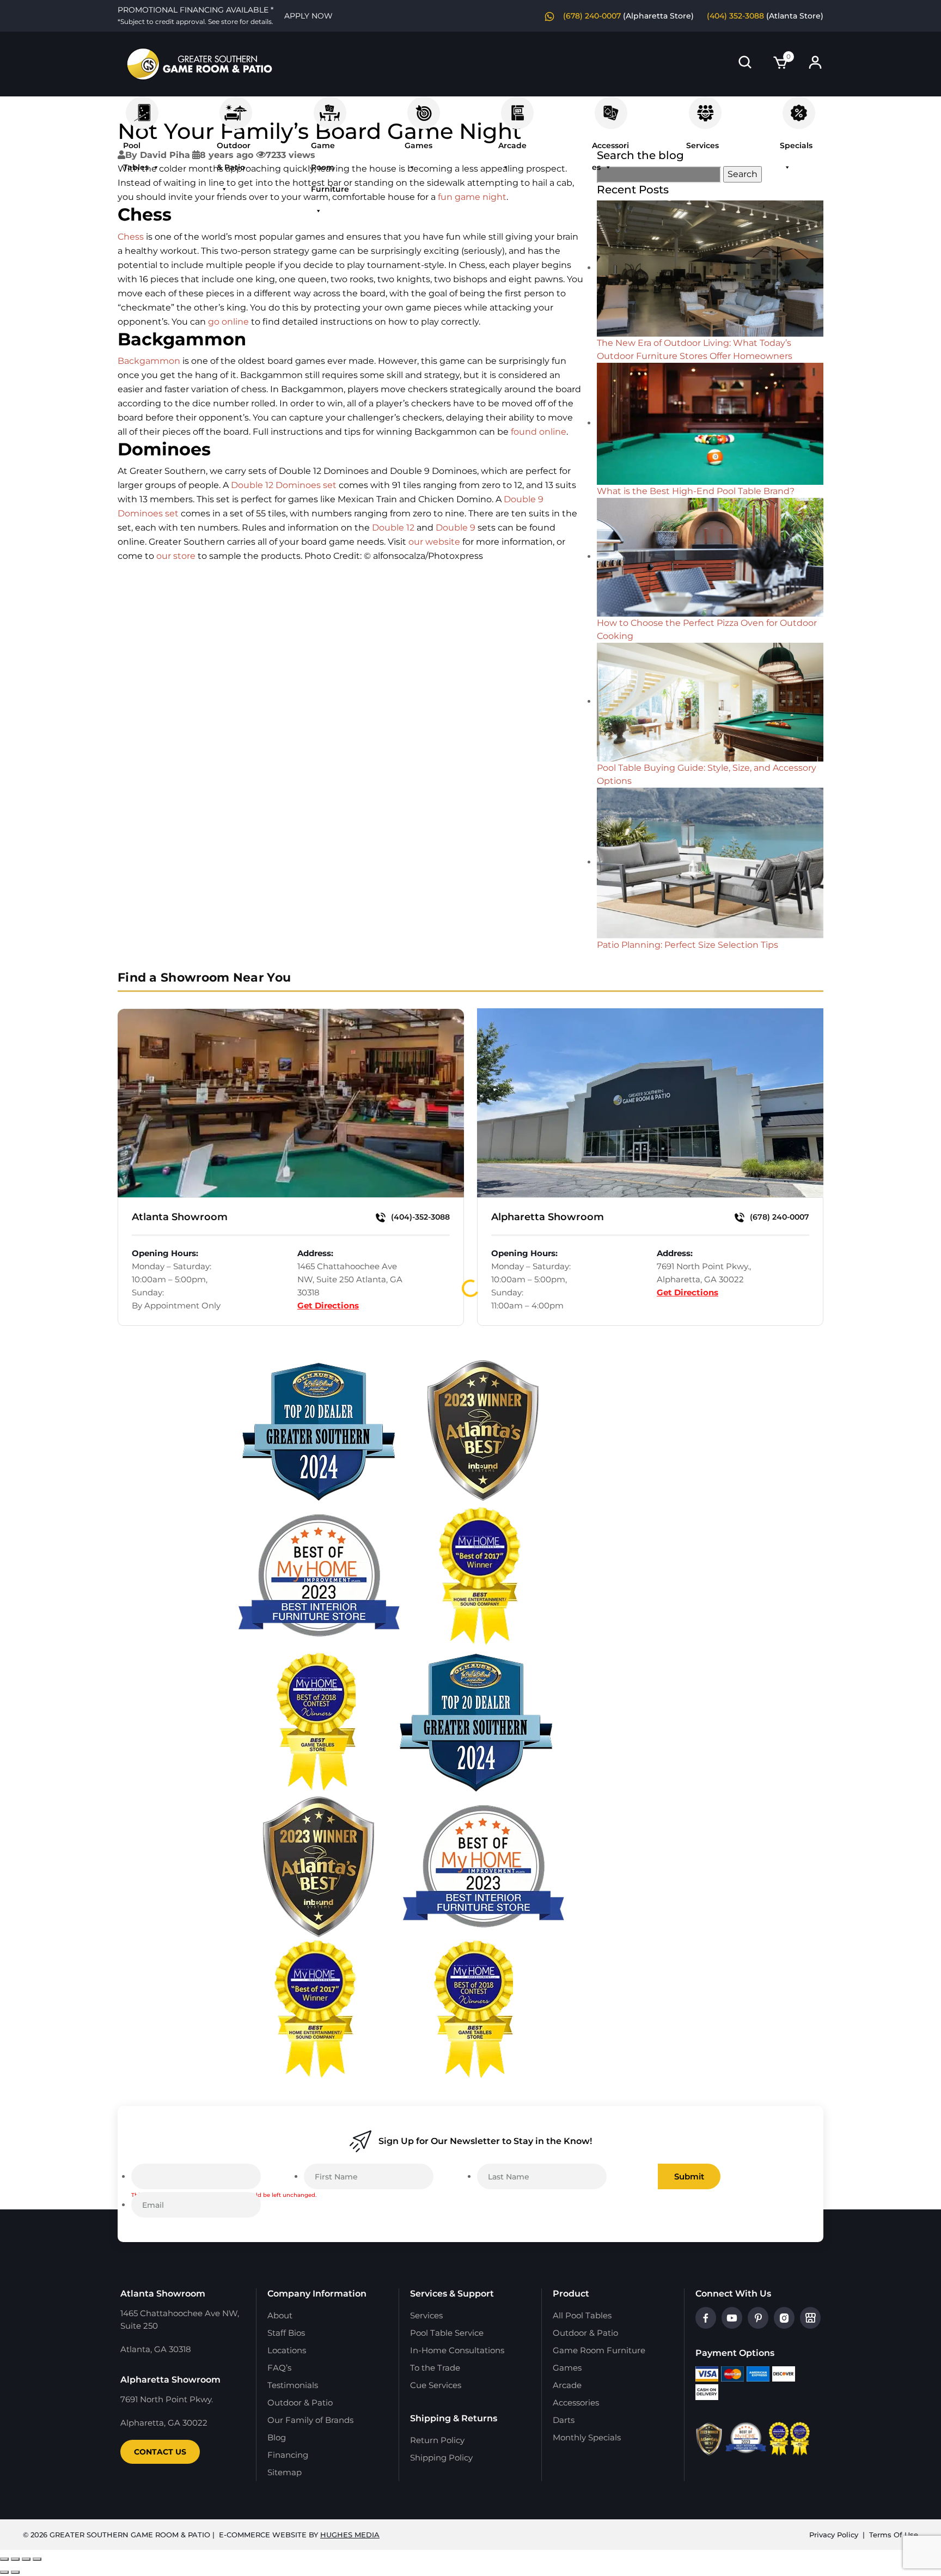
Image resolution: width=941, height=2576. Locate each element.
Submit (689, 2176)
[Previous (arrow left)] (4, 2572)
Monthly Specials (587, 2437)
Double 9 (456, 528)
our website (434, 542)
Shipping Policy (441, 2458)
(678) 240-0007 (592, 16)
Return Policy (437, 2440)
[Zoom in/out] (4, 2559)
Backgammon (149, 361)
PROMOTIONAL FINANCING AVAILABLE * (195, 15)
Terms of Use (894, 2535)
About (280, 2315)
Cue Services (436, 2385)
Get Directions (328, 1305)
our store (176, 556)
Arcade (517, 107)
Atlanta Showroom (180, 1217)
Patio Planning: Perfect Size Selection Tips (688, 945)
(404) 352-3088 (735, 16)
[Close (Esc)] (37, 2559)
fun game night (472, 197)
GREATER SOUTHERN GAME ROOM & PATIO (130, 2535)
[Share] (26, 2559)
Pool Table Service (447, 2333)
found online (539, 432)
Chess (131, 237)
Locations (287, 2350)
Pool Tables (142, 107)
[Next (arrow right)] (15, 2572)
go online (228, 322)
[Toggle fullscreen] (15, 2559)
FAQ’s (279, 2368)
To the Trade (435, 2368)
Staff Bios (286, 2333)
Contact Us (160, 2452)
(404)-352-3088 (419, 1217)
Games (424, 107)
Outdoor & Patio (236, 107)
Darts (564, 2420)
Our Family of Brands (310, 2420)
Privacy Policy (834, 2535)
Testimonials (293, 2385)
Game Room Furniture (330, 107)
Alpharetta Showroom (548, 1217)
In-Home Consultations (457, 2350)
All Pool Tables (582, 2315)
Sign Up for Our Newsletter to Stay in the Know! (485, 2141)
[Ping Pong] (710, 268)
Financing (288, 2455)
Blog (277, 2437)
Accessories (611, 107)
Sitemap (285, 2472)
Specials (799, 107)
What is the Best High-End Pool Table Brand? (696, 491)
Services (705, 107)
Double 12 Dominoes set (284, 485)
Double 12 (393, 528)
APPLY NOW (308, 16)
